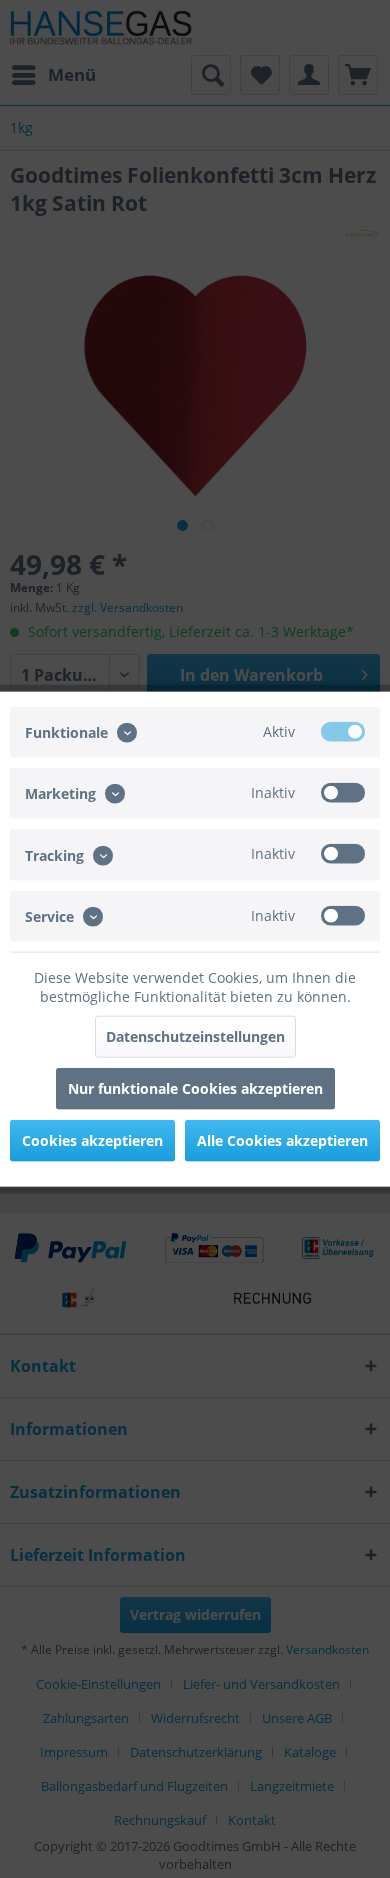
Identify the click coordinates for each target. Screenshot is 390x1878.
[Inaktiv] (343, 793)
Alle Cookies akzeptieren (282, 1139)
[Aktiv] (343, 732)
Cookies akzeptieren (92, 1139)
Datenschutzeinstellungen (195, 1035)
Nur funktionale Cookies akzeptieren (195, 1087)
